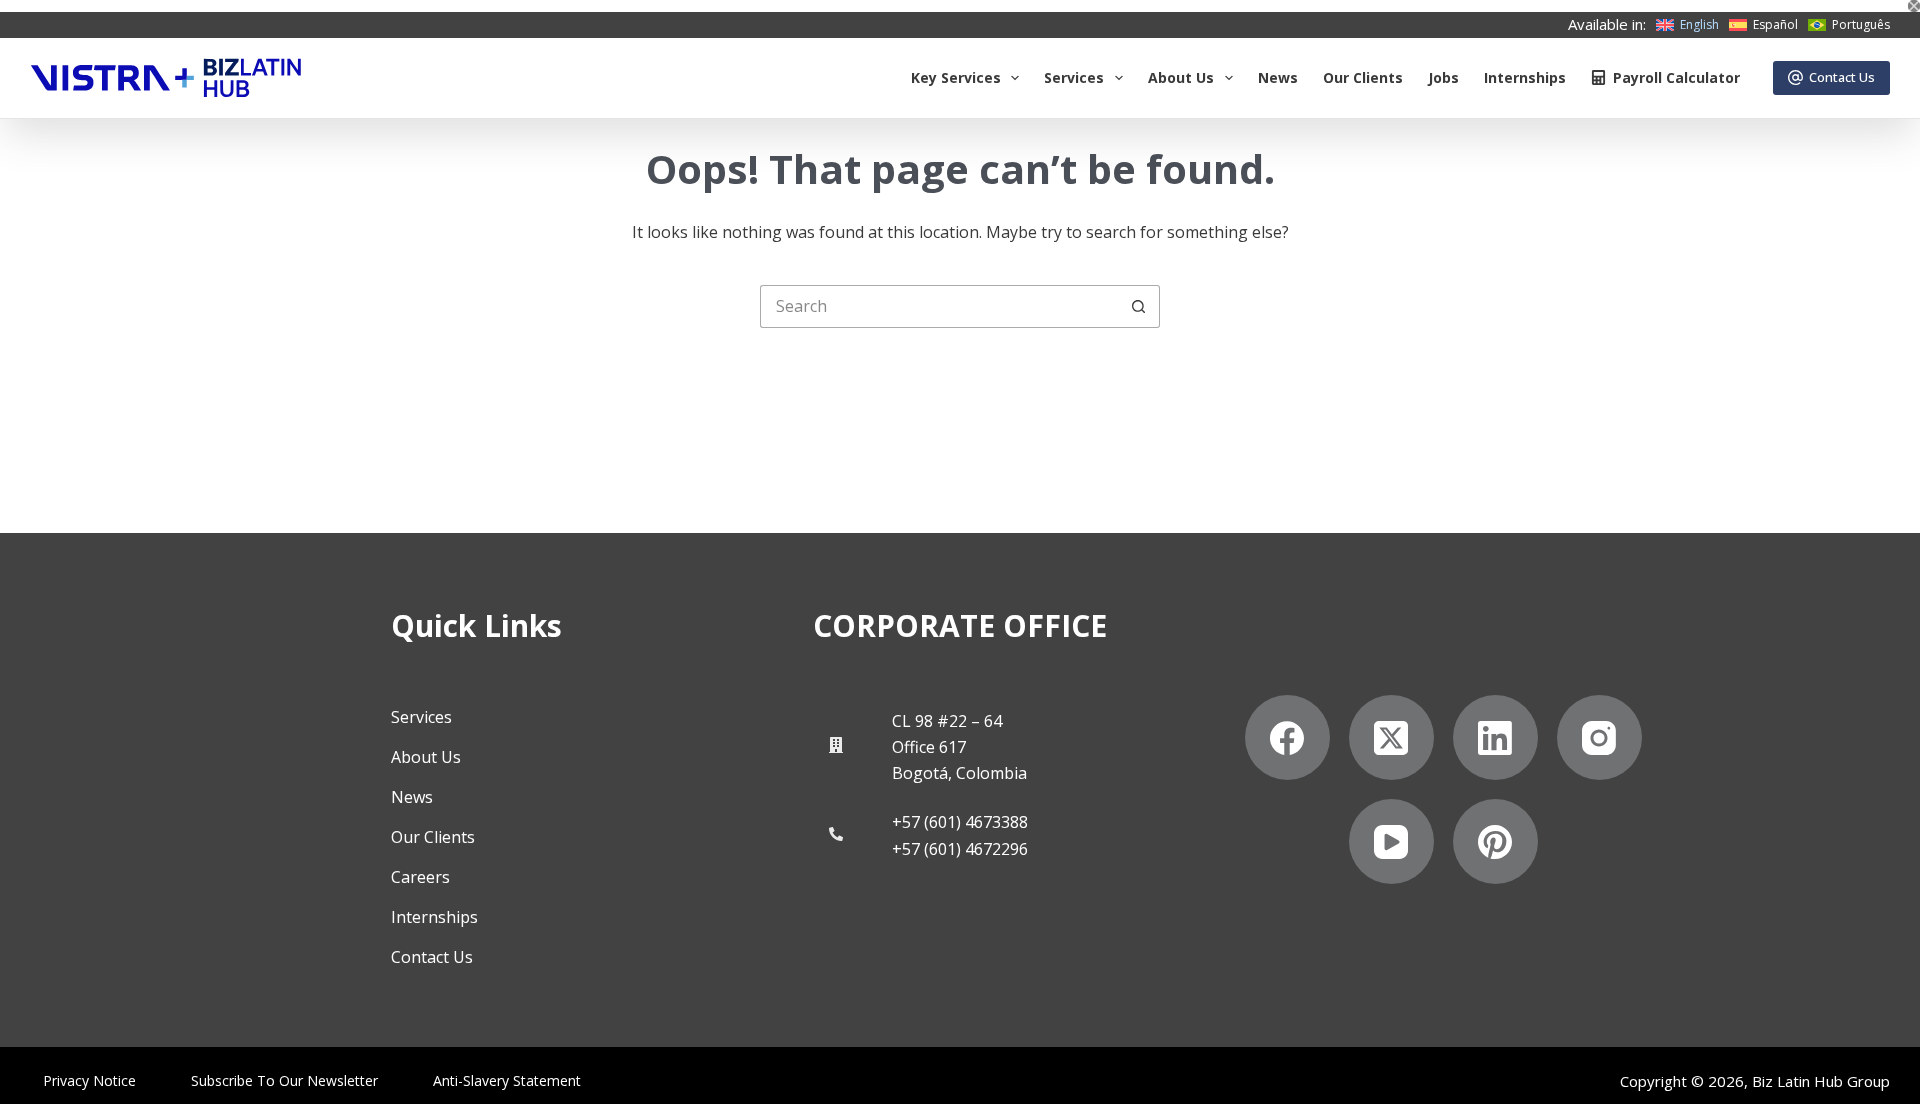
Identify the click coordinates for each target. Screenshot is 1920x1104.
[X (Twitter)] (1391, 737)
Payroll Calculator (1676, 77)
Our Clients (1363, 77)
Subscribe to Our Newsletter (284, 1081)
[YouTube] (1391, 841)
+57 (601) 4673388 (960, 822)
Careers (420, 877)
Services (1074, 77)
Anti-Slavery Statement (507, 1081)
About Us (426, 757)
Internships (1525, 77)
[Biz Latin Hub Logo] (166, 78)
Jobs (1443, 77)
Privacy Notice (89, 1081)
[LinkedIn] (1495, 737)
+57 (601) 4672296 (960, 849)
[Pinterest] (1495, 841)
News (1278, 77)
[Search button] (1138, 306)
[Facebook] (1287, 737)
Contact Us (1842, 77)
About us (1181, 77)
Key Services (956, 77)
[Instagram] (1599, 737)
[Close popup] (1914, 6)
